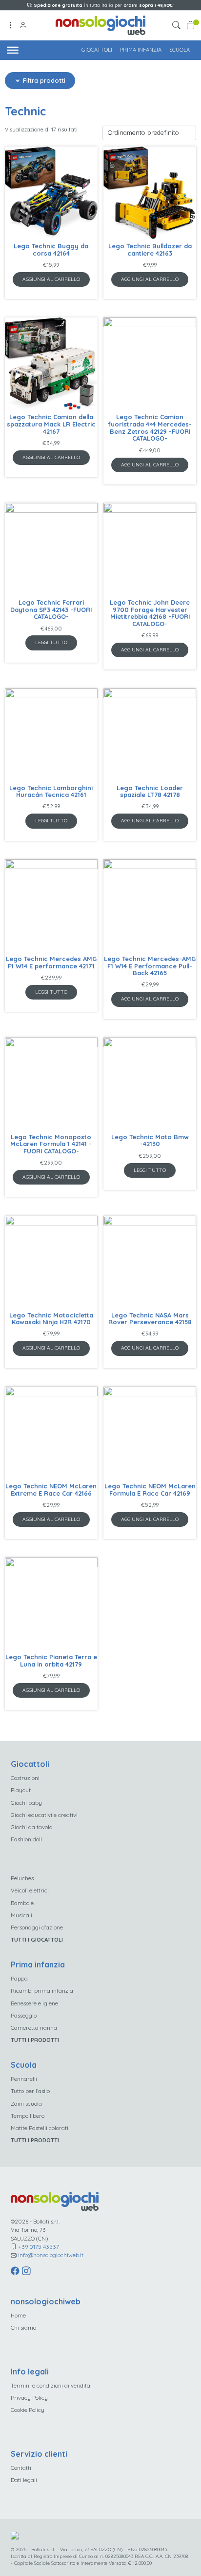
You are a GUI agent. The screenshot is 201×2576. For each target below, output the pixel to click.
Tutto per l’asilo (30, 2091)
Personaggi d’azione (37, 1927)
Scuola (180, 50)
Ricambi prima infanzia (42, 1991)
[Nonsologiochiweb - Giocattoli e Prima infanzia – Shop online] (101, 24)
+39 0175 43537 (39, 2247)
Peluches (22, 1878)
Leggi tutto (51, 642)
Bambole (22, 1903)
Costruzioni (25, 1778)
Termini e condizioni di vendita (50, 2385)
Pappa (19, 1978)
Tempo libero (28, 2116)
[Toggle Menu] (13, 50)
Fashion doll (26, 1839)
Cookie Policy (28, 2410)
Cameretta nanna (34, 2028)
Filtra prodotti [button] (43, 80)
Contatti (21, 2468)
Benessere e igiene (34, 2003)
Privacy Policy (29, 2398)
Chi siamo (23, 2327)
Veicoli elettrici (30, 1890)
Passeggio (24, 2015)
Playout (21, 1790)
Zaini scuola (26, 2103)
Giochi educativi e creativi (44, 1815)
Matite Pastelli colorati (40, 2128)
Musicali (21, 1915)
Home (18, 2315)
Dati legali (24, 2480)
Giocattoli (97, 50)
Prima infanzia (141, 50)
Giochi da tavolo (31, 1827)
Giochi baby (26, 1803)
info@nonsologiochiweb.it (51, 2255)
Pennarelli (24, 2079)
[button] (178, 26)
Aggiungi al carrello (51, 279)
